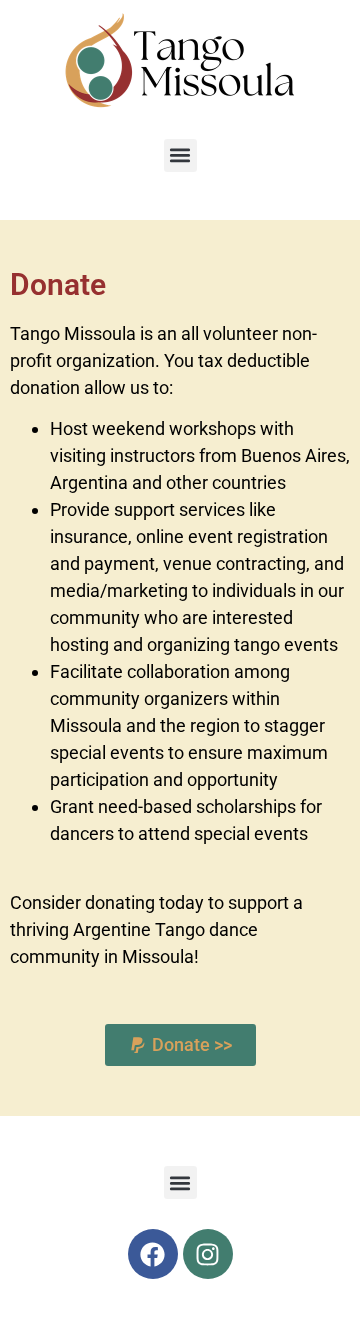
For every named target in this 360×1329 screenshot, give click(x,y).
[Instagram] (208, 1254)
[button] (180, 155)
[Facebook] (153, 1254)
